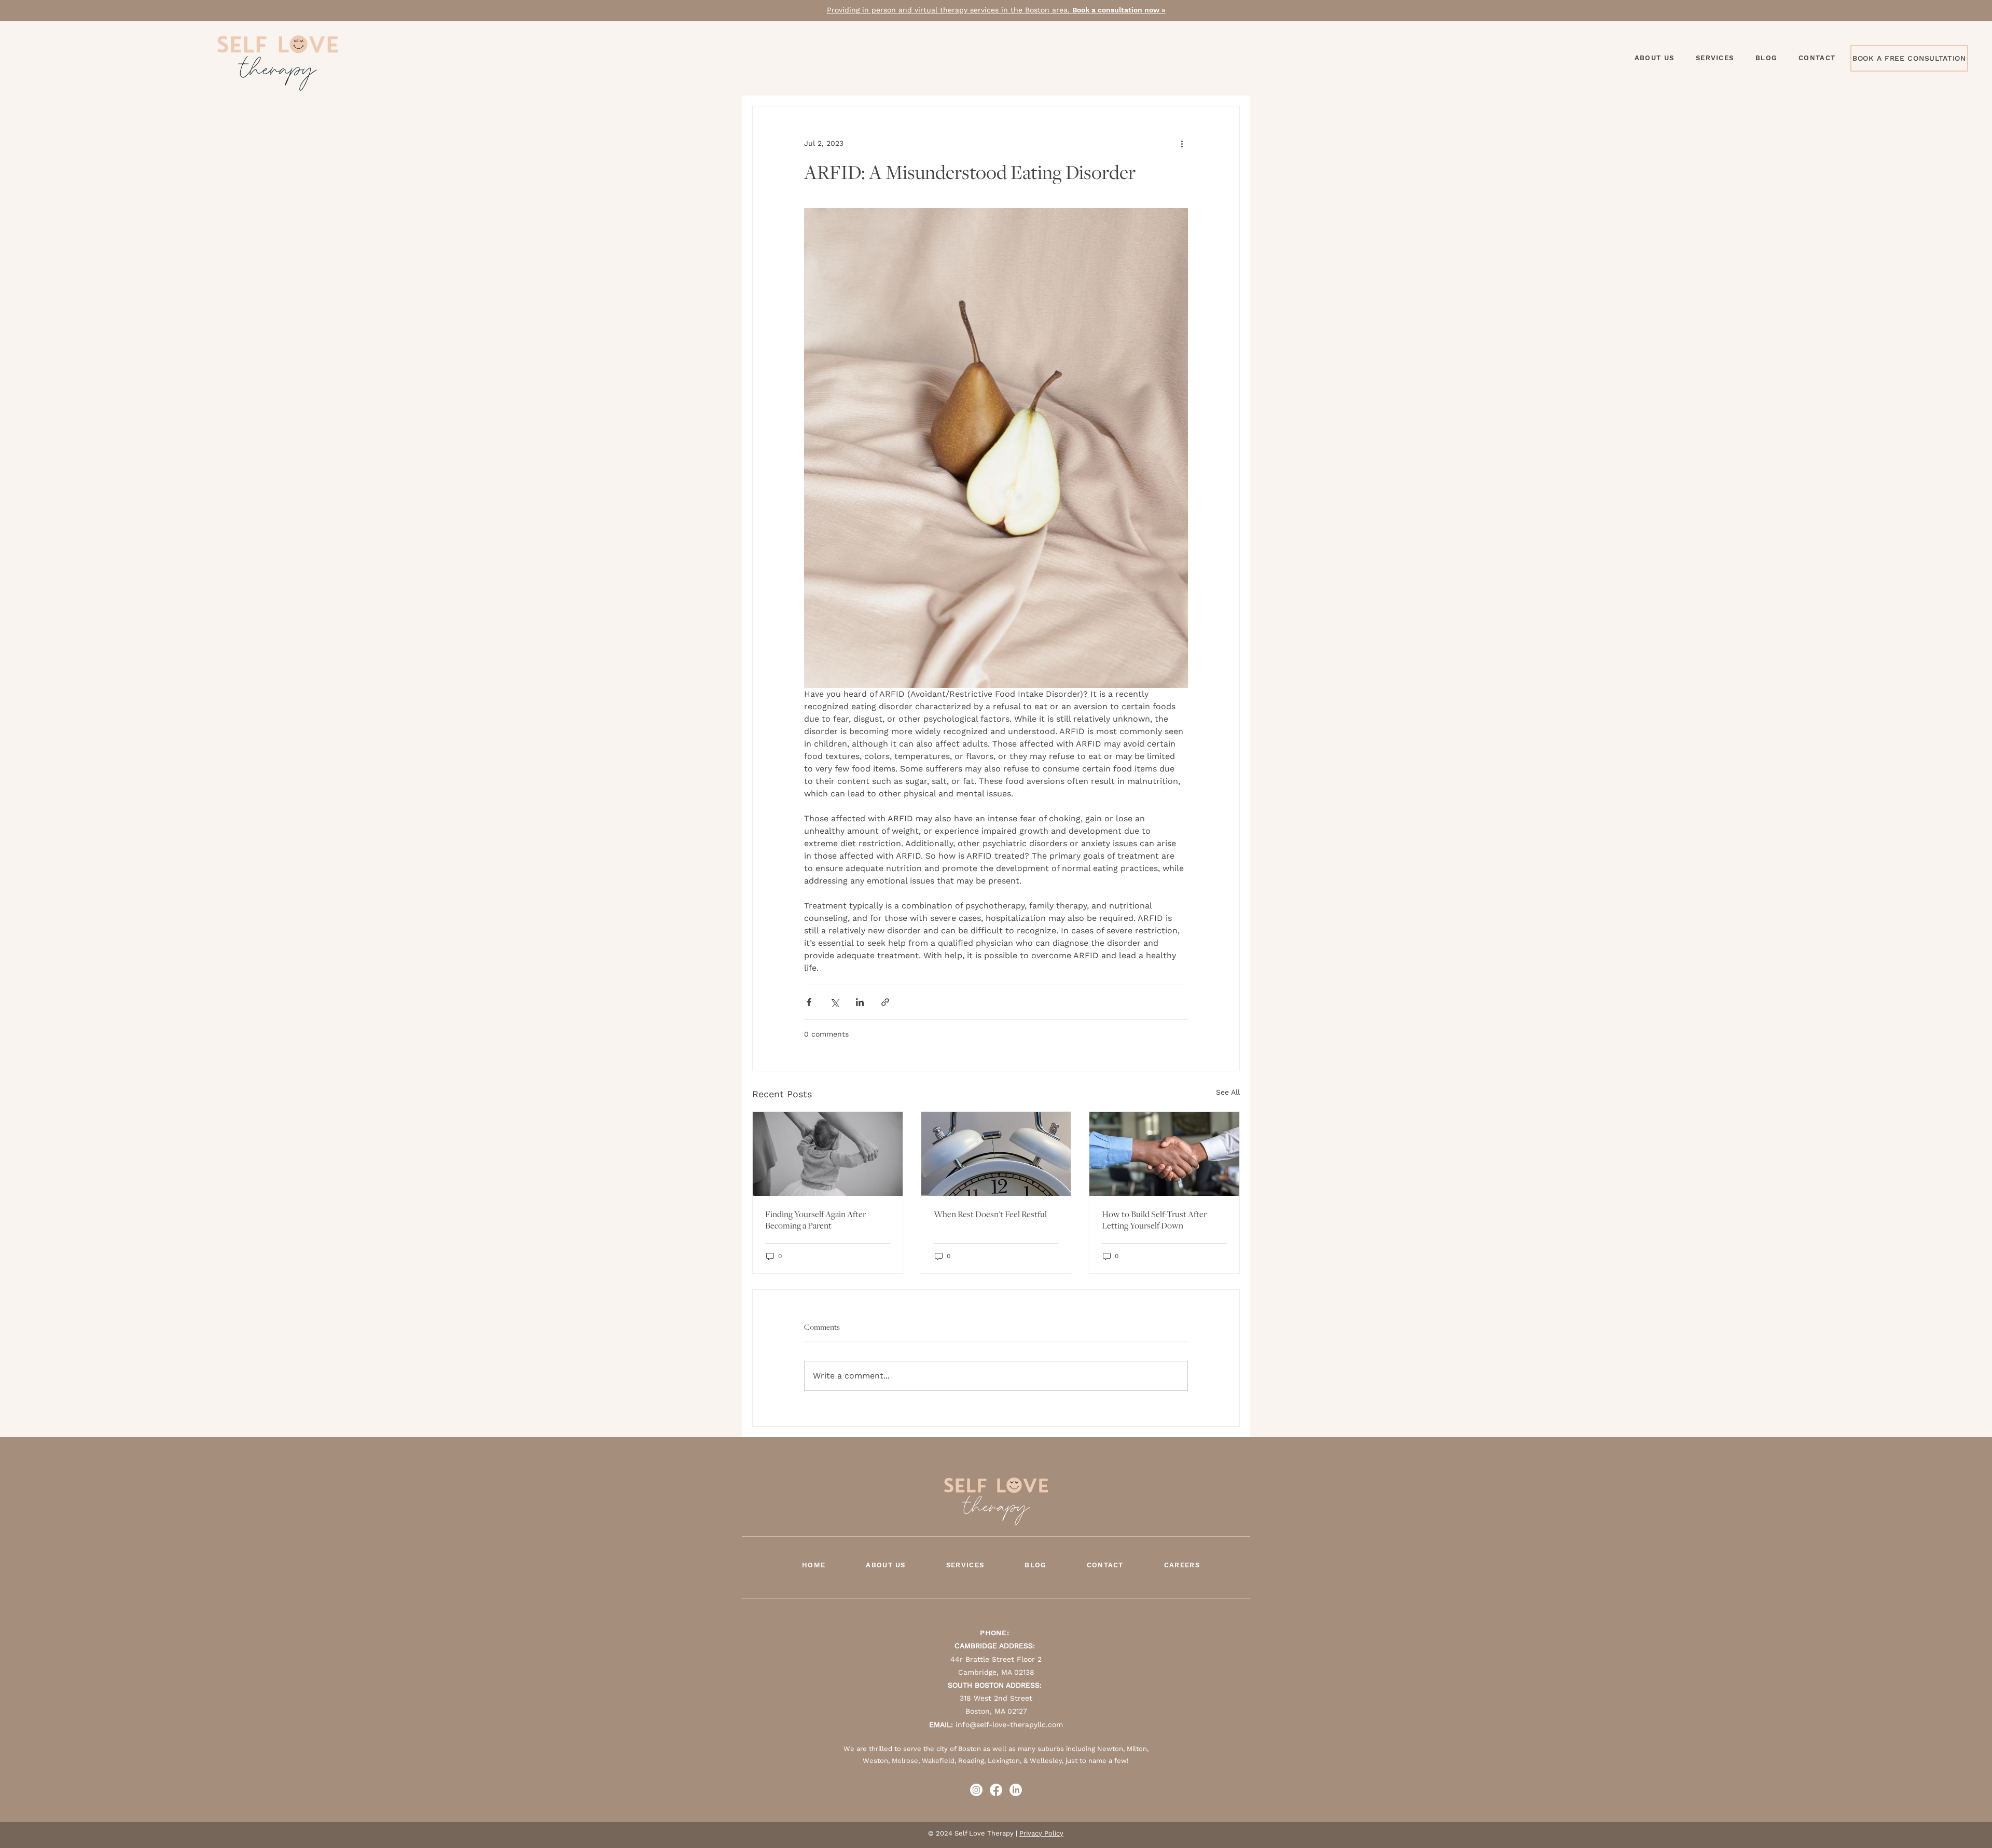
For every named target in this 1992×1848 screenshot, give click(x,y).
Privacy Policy (1041, 1833)
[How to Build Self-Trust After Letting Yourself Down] (1164, 1154)
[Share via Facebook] (809, 1002)
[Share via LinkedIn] (860, 1002)
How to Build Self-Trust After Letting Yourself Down (1154, 1220)
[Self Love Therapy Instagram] (976, 1790)
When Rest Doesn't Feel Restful (990, 1214)
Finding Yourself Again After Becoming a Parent (815, 1220)
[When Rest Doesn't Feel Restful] (996, 1154)
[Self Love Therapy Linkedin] (1016, 1790)
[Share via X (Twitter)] (834, 1002)
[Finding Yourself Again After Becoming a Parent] (828, 1154)
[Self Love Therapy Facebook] (996, 1790)
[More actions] (1182, 144)
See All (1228, 1092)
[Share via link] (885, 1002)
